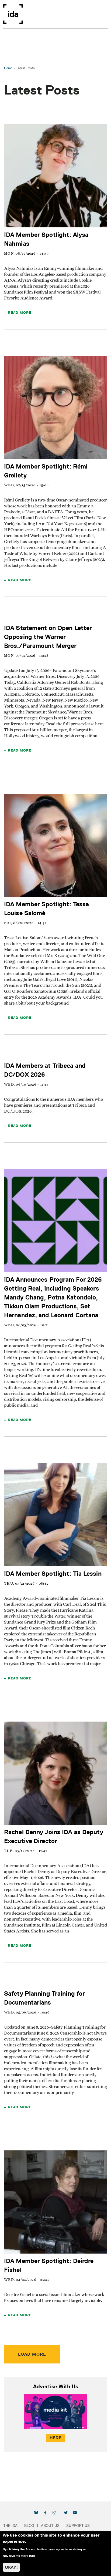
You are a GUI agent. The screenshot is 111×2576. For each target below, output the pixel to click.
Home (8, 68)
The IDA (10, 2526)
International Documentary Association (13, 14)
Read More (20, 312)
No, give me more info (19, 2556)
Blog (29, 2526)
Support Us (78, 2526)
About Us (50, 2526)
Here (55, 2438)
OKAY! (11, 2567)
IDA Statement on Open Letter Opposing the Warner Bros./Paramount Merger (48, 637)
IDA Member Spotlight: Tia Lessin (53, 1573)
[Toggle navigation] (104, 14)
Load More (32, 2354)
